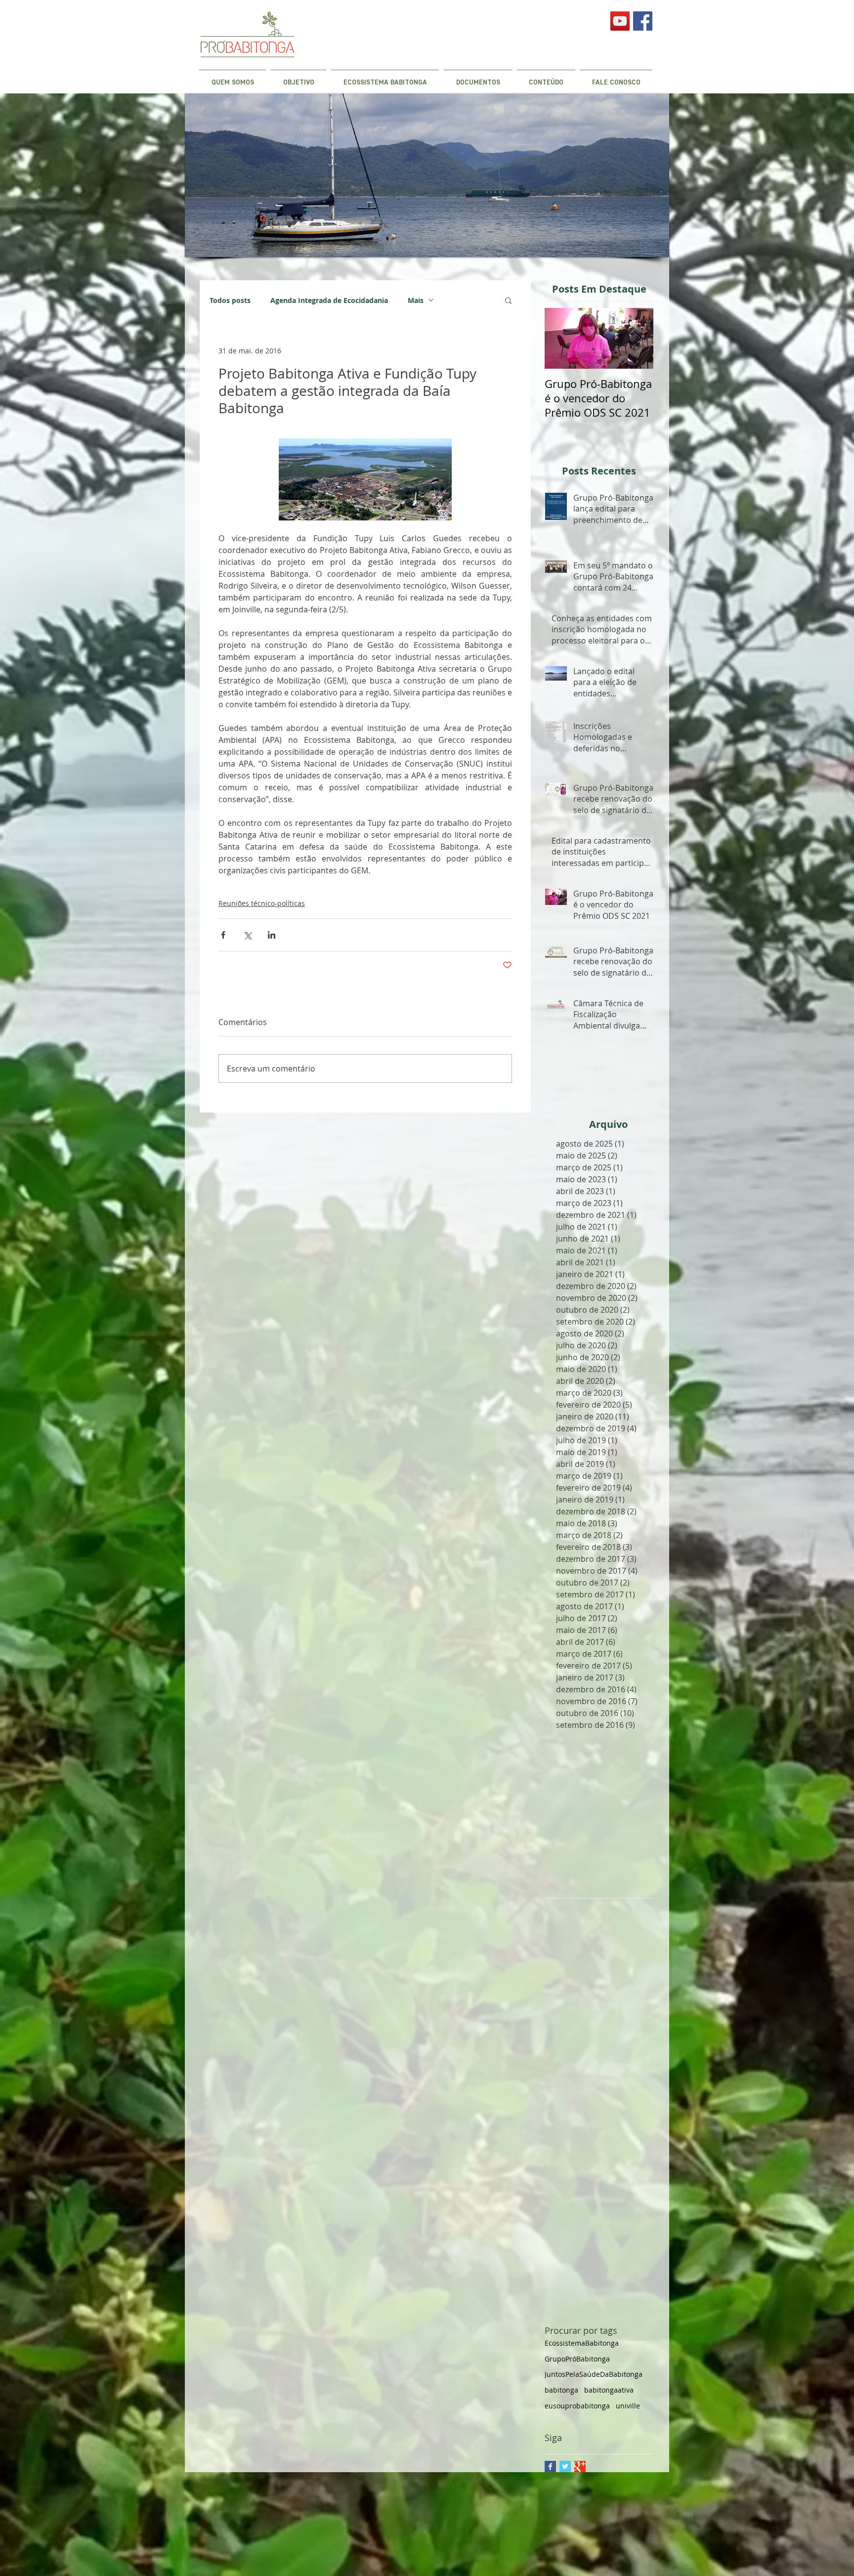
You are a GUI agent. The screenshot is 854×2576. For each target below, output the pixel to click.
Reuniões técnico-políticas (262, 903)
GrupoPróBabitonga (577, 2359)
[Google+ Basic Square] (580, 2467)
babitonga (561, 2390)
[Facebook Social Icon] (643, 21)
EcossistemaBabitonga (582, 2343)
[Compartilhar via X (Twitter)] (247, 935)
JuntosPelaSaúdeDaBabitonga (594, 2374)
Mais (416, 300)
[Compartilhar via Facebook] (223, 935)
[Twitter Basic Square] (565, 2467)
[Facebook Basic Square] (550, 2467)
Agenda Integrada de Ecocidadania (329, 300)
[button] (508, 300)
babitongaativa (609, 2390)
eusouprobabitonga (577, 2406)
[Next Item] (638, 338)
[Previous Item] (560, 338)
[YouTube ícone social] (620, 21)
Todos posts (230, 300)
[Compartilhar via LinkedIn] (272, 935)
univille (628, 2406)
